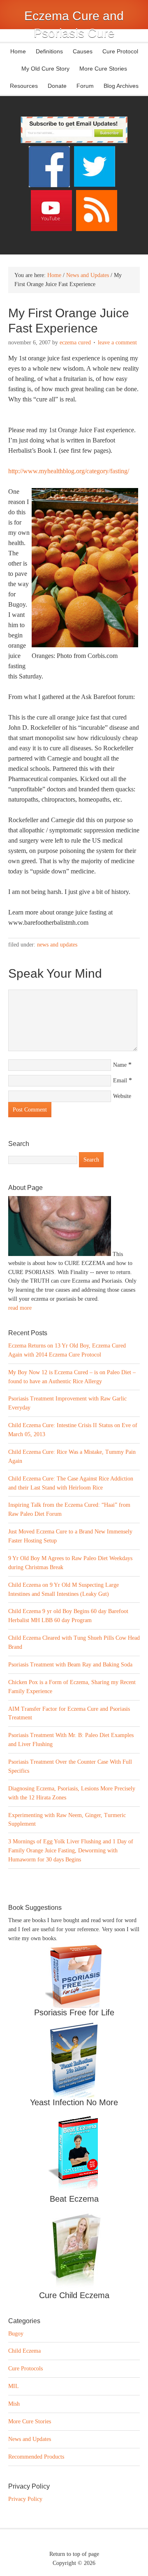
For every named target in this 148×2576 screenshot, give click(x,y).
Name (120, 1065)
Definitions (47, 51)
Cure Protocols (25, 2369)
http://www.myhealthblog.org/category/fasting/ (69, 471)
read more (20, 1308)
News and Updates (57, 945)
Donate (57, 86)
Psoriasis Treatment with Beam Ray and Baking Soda (70, 1665)
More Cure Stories (103, 69)
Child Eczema (24, 2351)
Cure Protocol (120, 51)
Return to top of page (74, 2554)
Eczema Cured (75, 343)
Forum (85, 86)
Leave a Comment (117, 343)
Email (120, 1081)
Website (122, 1096)
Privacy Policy (25, 2499)
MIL (14, 2386)
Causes (81, 51)
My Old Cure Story (45, 69)
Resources (24, 86)
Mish (14, 2404)
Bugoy (16, 2334)
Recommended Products (36, 2457)
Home (18, 51)
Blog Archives (121, 86)
